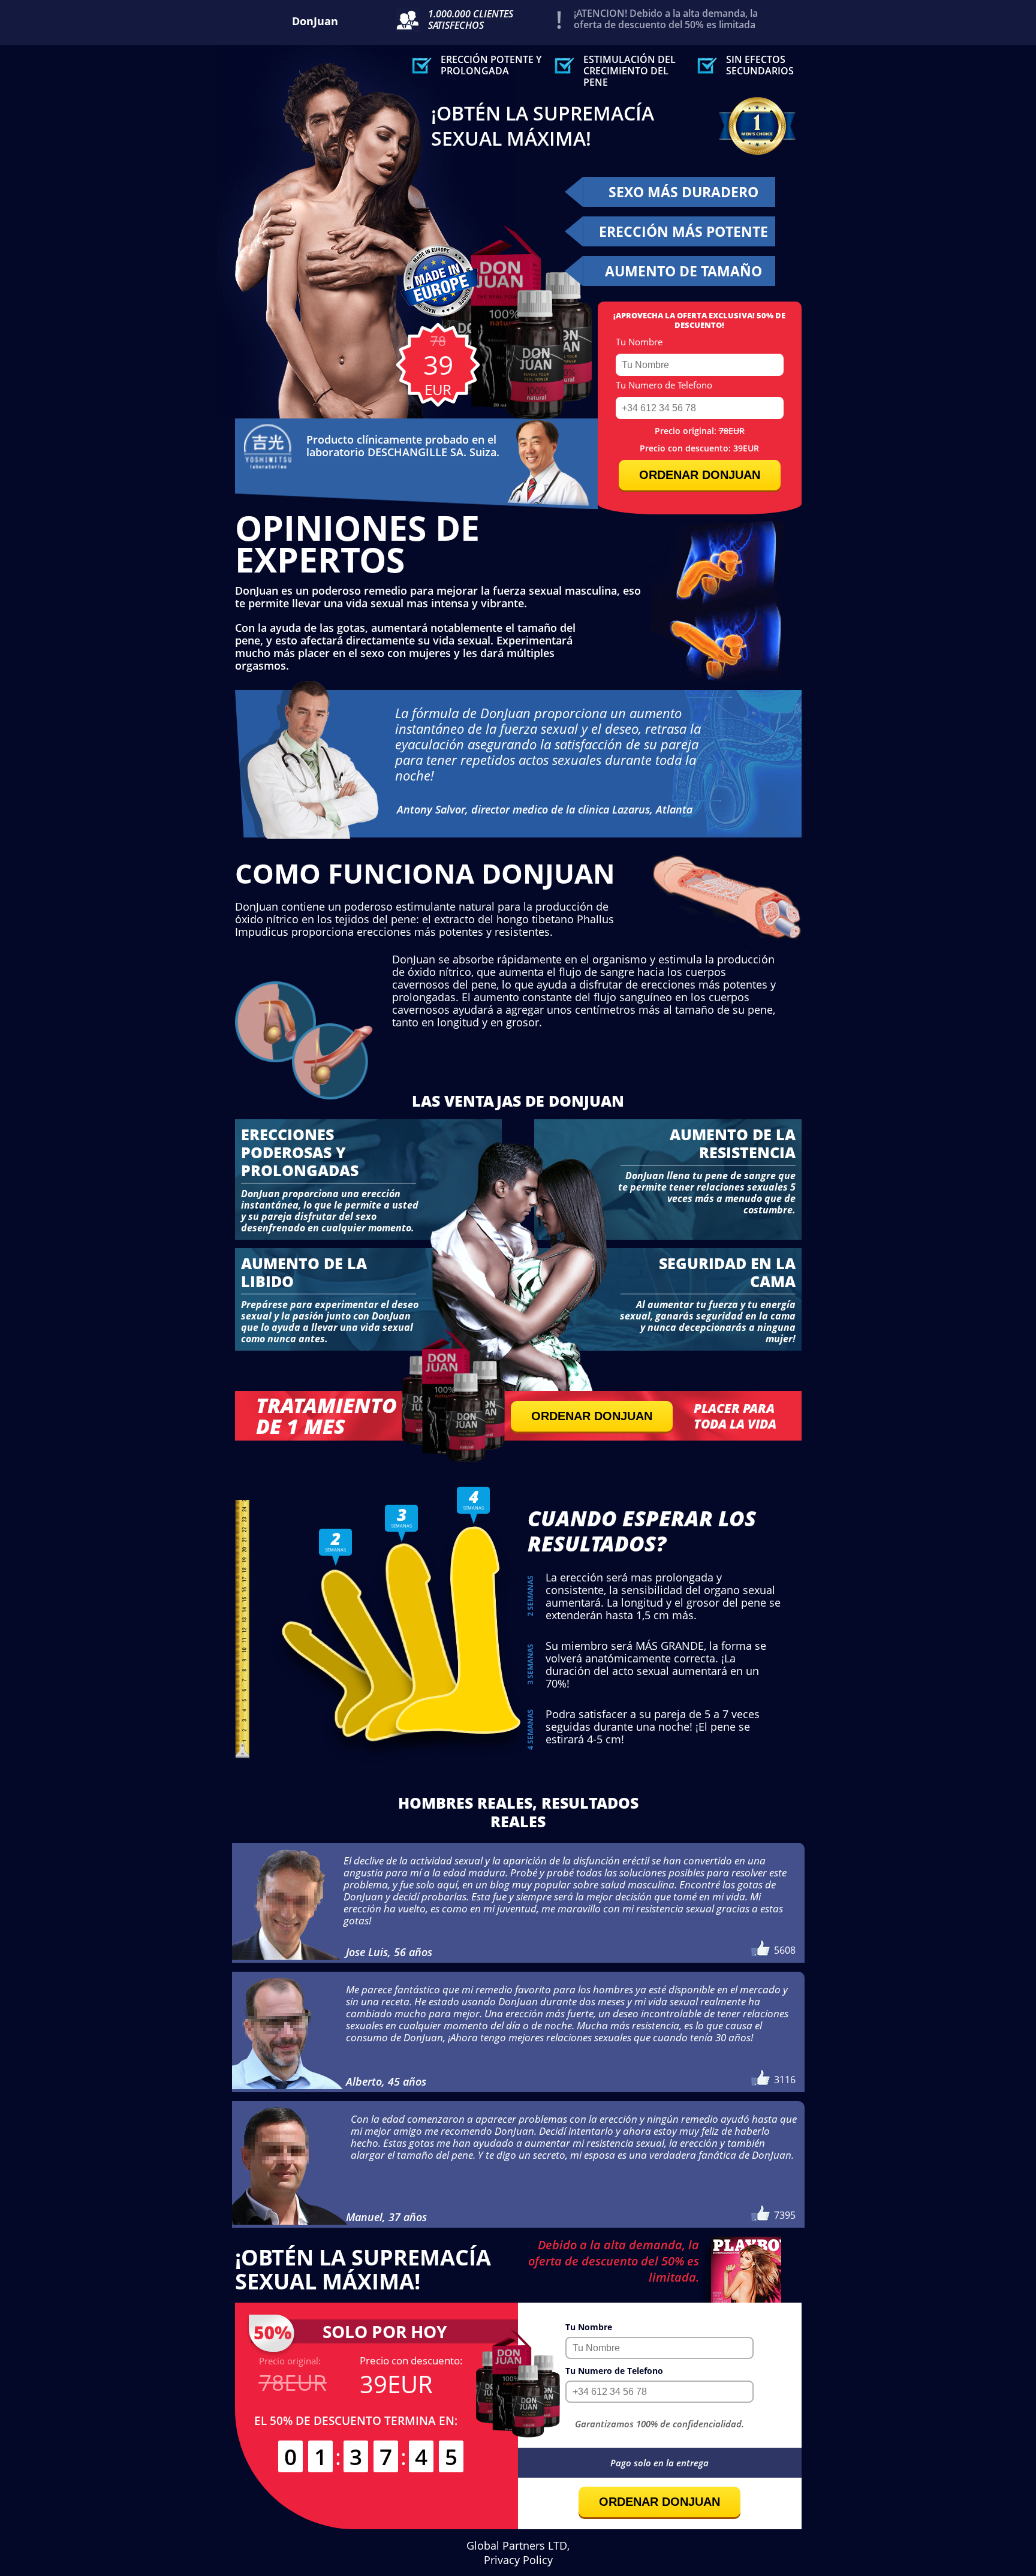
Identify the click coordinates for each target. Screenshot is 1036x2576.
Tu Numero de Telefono (664, 385)
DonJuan (315, 21)
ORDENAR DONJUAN (700, 475)
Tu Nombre (639, 342)
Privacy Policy (518, 2560)
